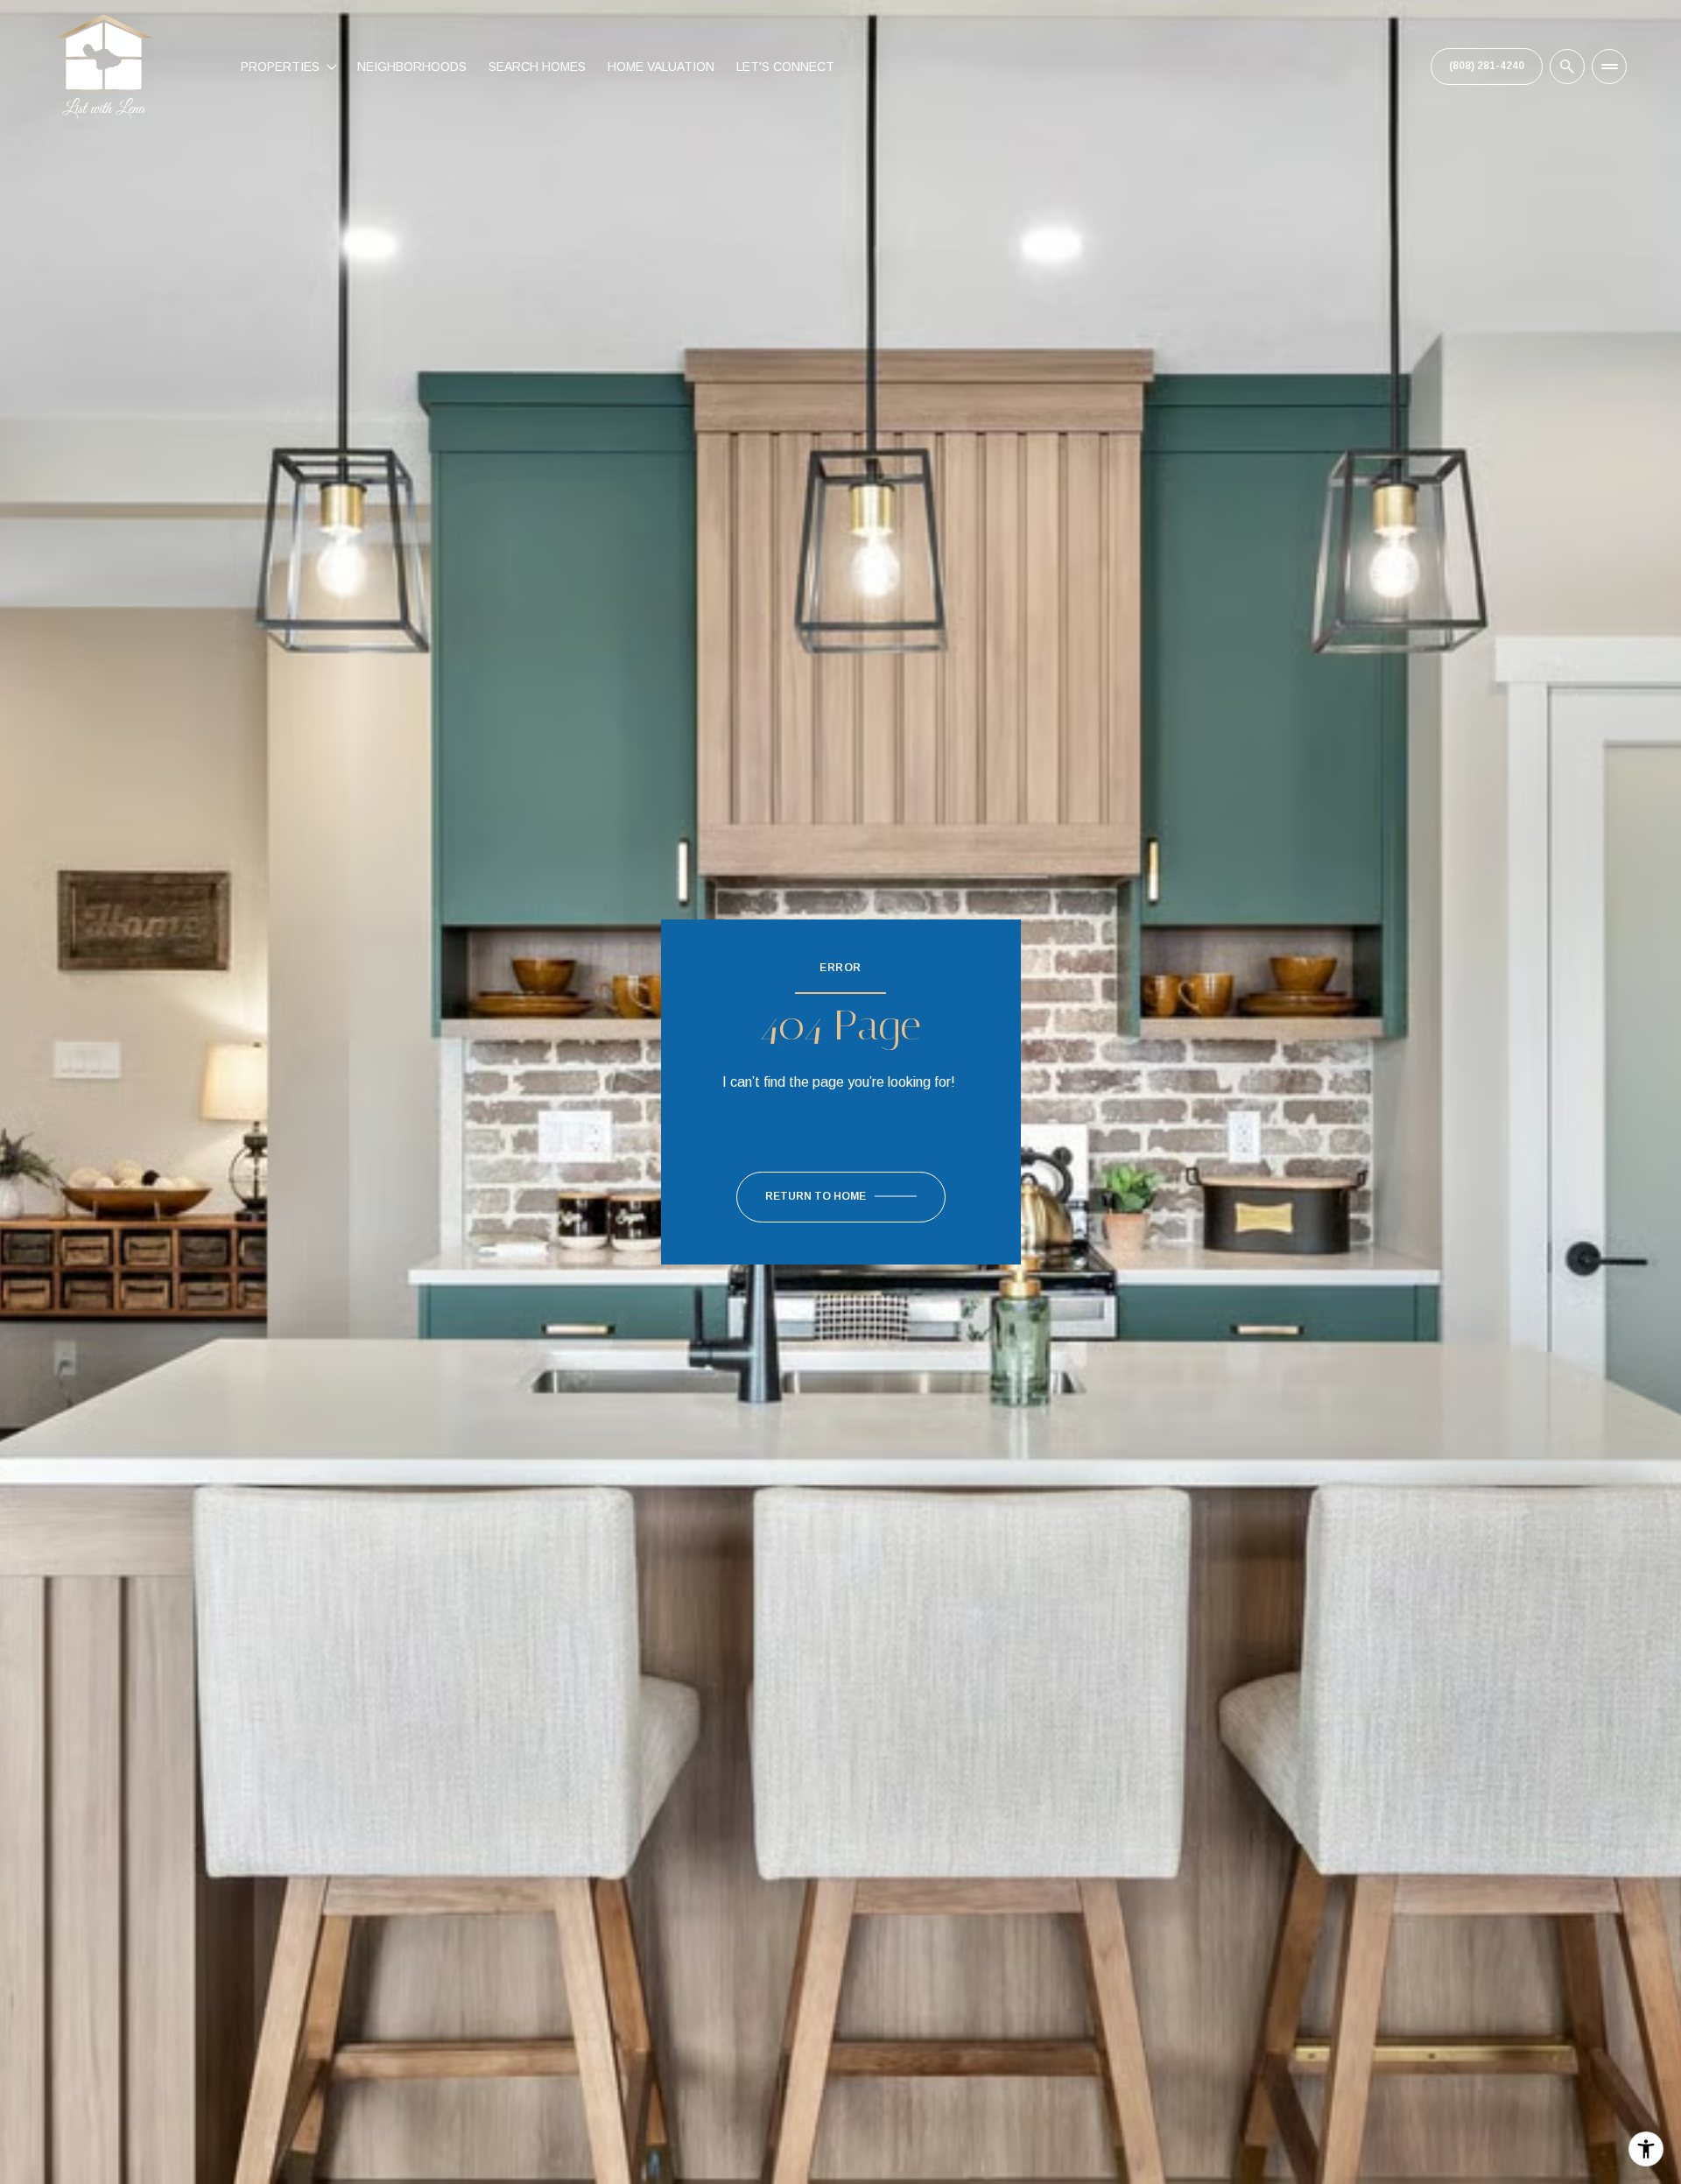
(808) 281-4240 (1487, 66)
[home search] (1567, 67)
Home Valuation (661, 67)
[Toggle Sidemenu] (1609, 67)
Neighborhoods (412, 67)
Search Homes (537, 67)
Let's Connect (785, 67)
